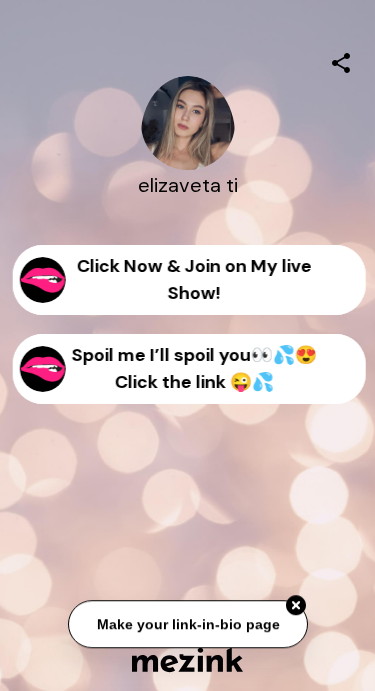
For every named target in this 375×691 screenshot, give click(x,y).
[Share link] (341, 60)
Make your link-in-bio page (187, 624)
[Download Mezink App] (187, 659)
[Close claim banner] (296, 606)
